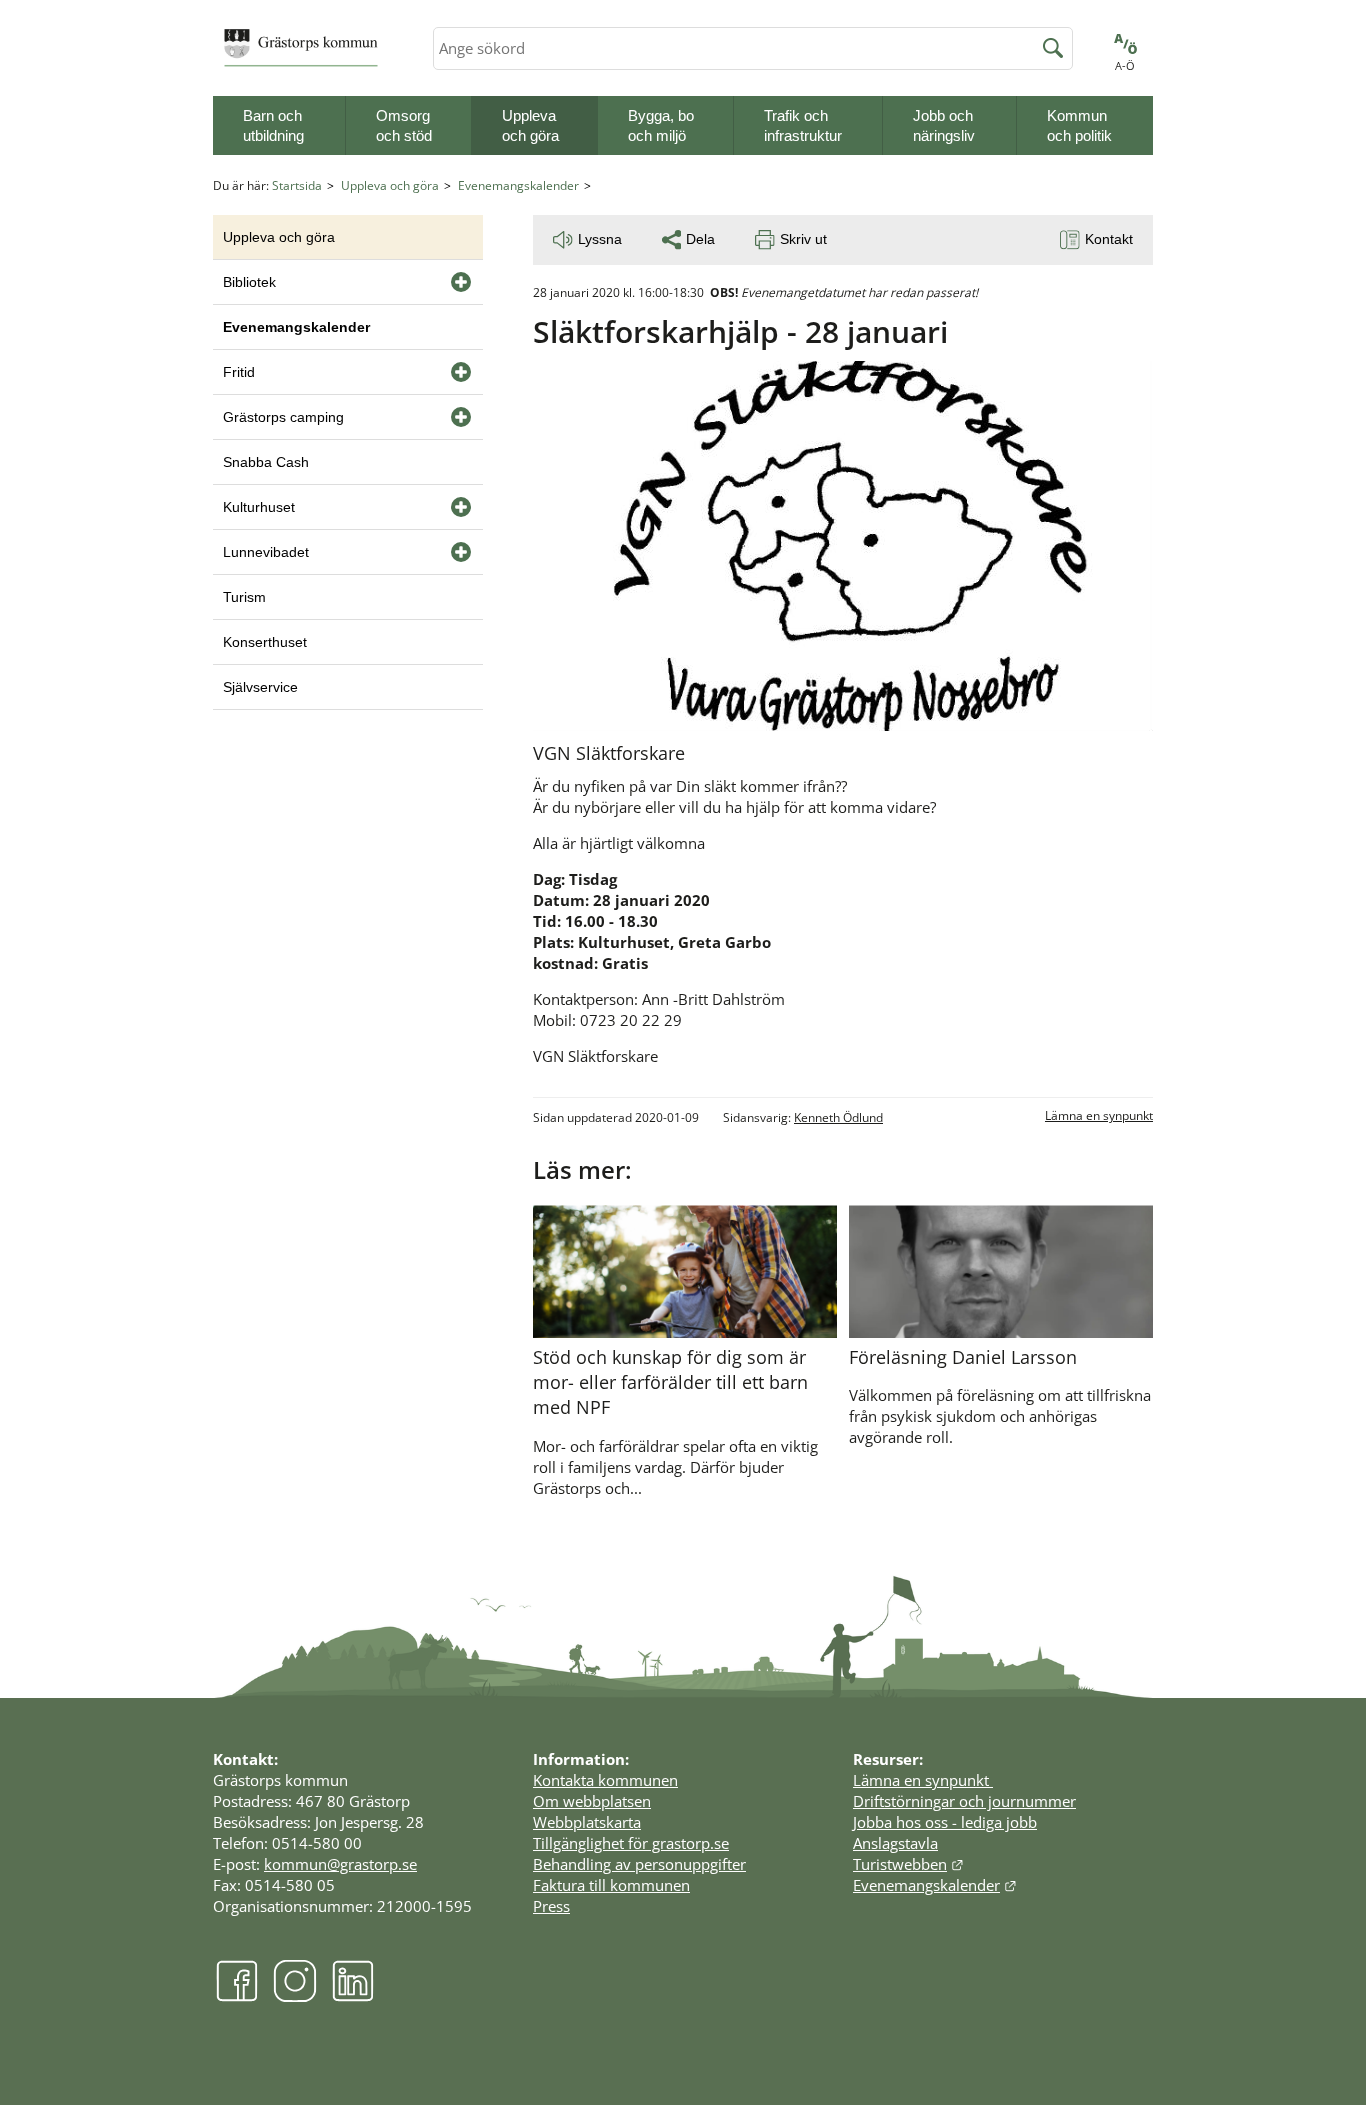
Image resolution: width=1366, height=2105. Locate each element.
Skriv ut (803, 239)
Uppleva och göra (530, 125)
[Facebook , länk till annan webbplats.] (237, 1997)
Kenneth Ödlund (838, 1117)
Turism (244, 597)
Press (551, 1906)
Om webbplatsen (592, 1801)
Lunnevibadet (266, 552)
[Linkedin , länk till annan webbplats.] (353, 1997)
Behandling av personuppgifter (639, 1864)
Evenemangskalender (518, 185)
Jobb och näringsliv (944, 125)
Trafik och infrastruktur (803, 125)
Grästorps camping (283, 417)
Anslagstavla (895, 1843)
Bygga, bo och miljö (661, 125)
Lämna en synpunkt (1099, 1115)
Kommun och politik (1079, 125)
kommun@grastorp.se (340, 1864)
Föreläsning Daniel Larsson (963, 1357)
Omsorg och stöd (404, 125)
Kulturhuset (259, 507)
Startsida (297, 185)
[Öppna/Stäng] (461, 282)
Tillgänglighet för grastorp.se (631, 1843)
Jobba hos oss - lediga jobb (945, 1822)
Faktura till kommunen (611, 1885)
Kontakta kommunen (605, 1780)
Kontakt (1109, 239)
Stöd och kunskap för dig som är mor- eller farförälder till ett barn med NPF (670, 1382)
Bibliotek (249, 282)
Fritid (239, 372)
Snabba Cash (266, 462)
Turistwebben (908, 1864)
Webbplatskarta (587, 1822)
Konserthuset (265, 642)
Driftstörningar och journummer (964, 1801)
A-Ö (1125, 65)
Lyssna (600, 239)
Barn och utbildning (273, 125)
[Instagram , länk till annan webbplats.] (295, 1997)
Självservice (260, 687)
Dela (700, 239)
